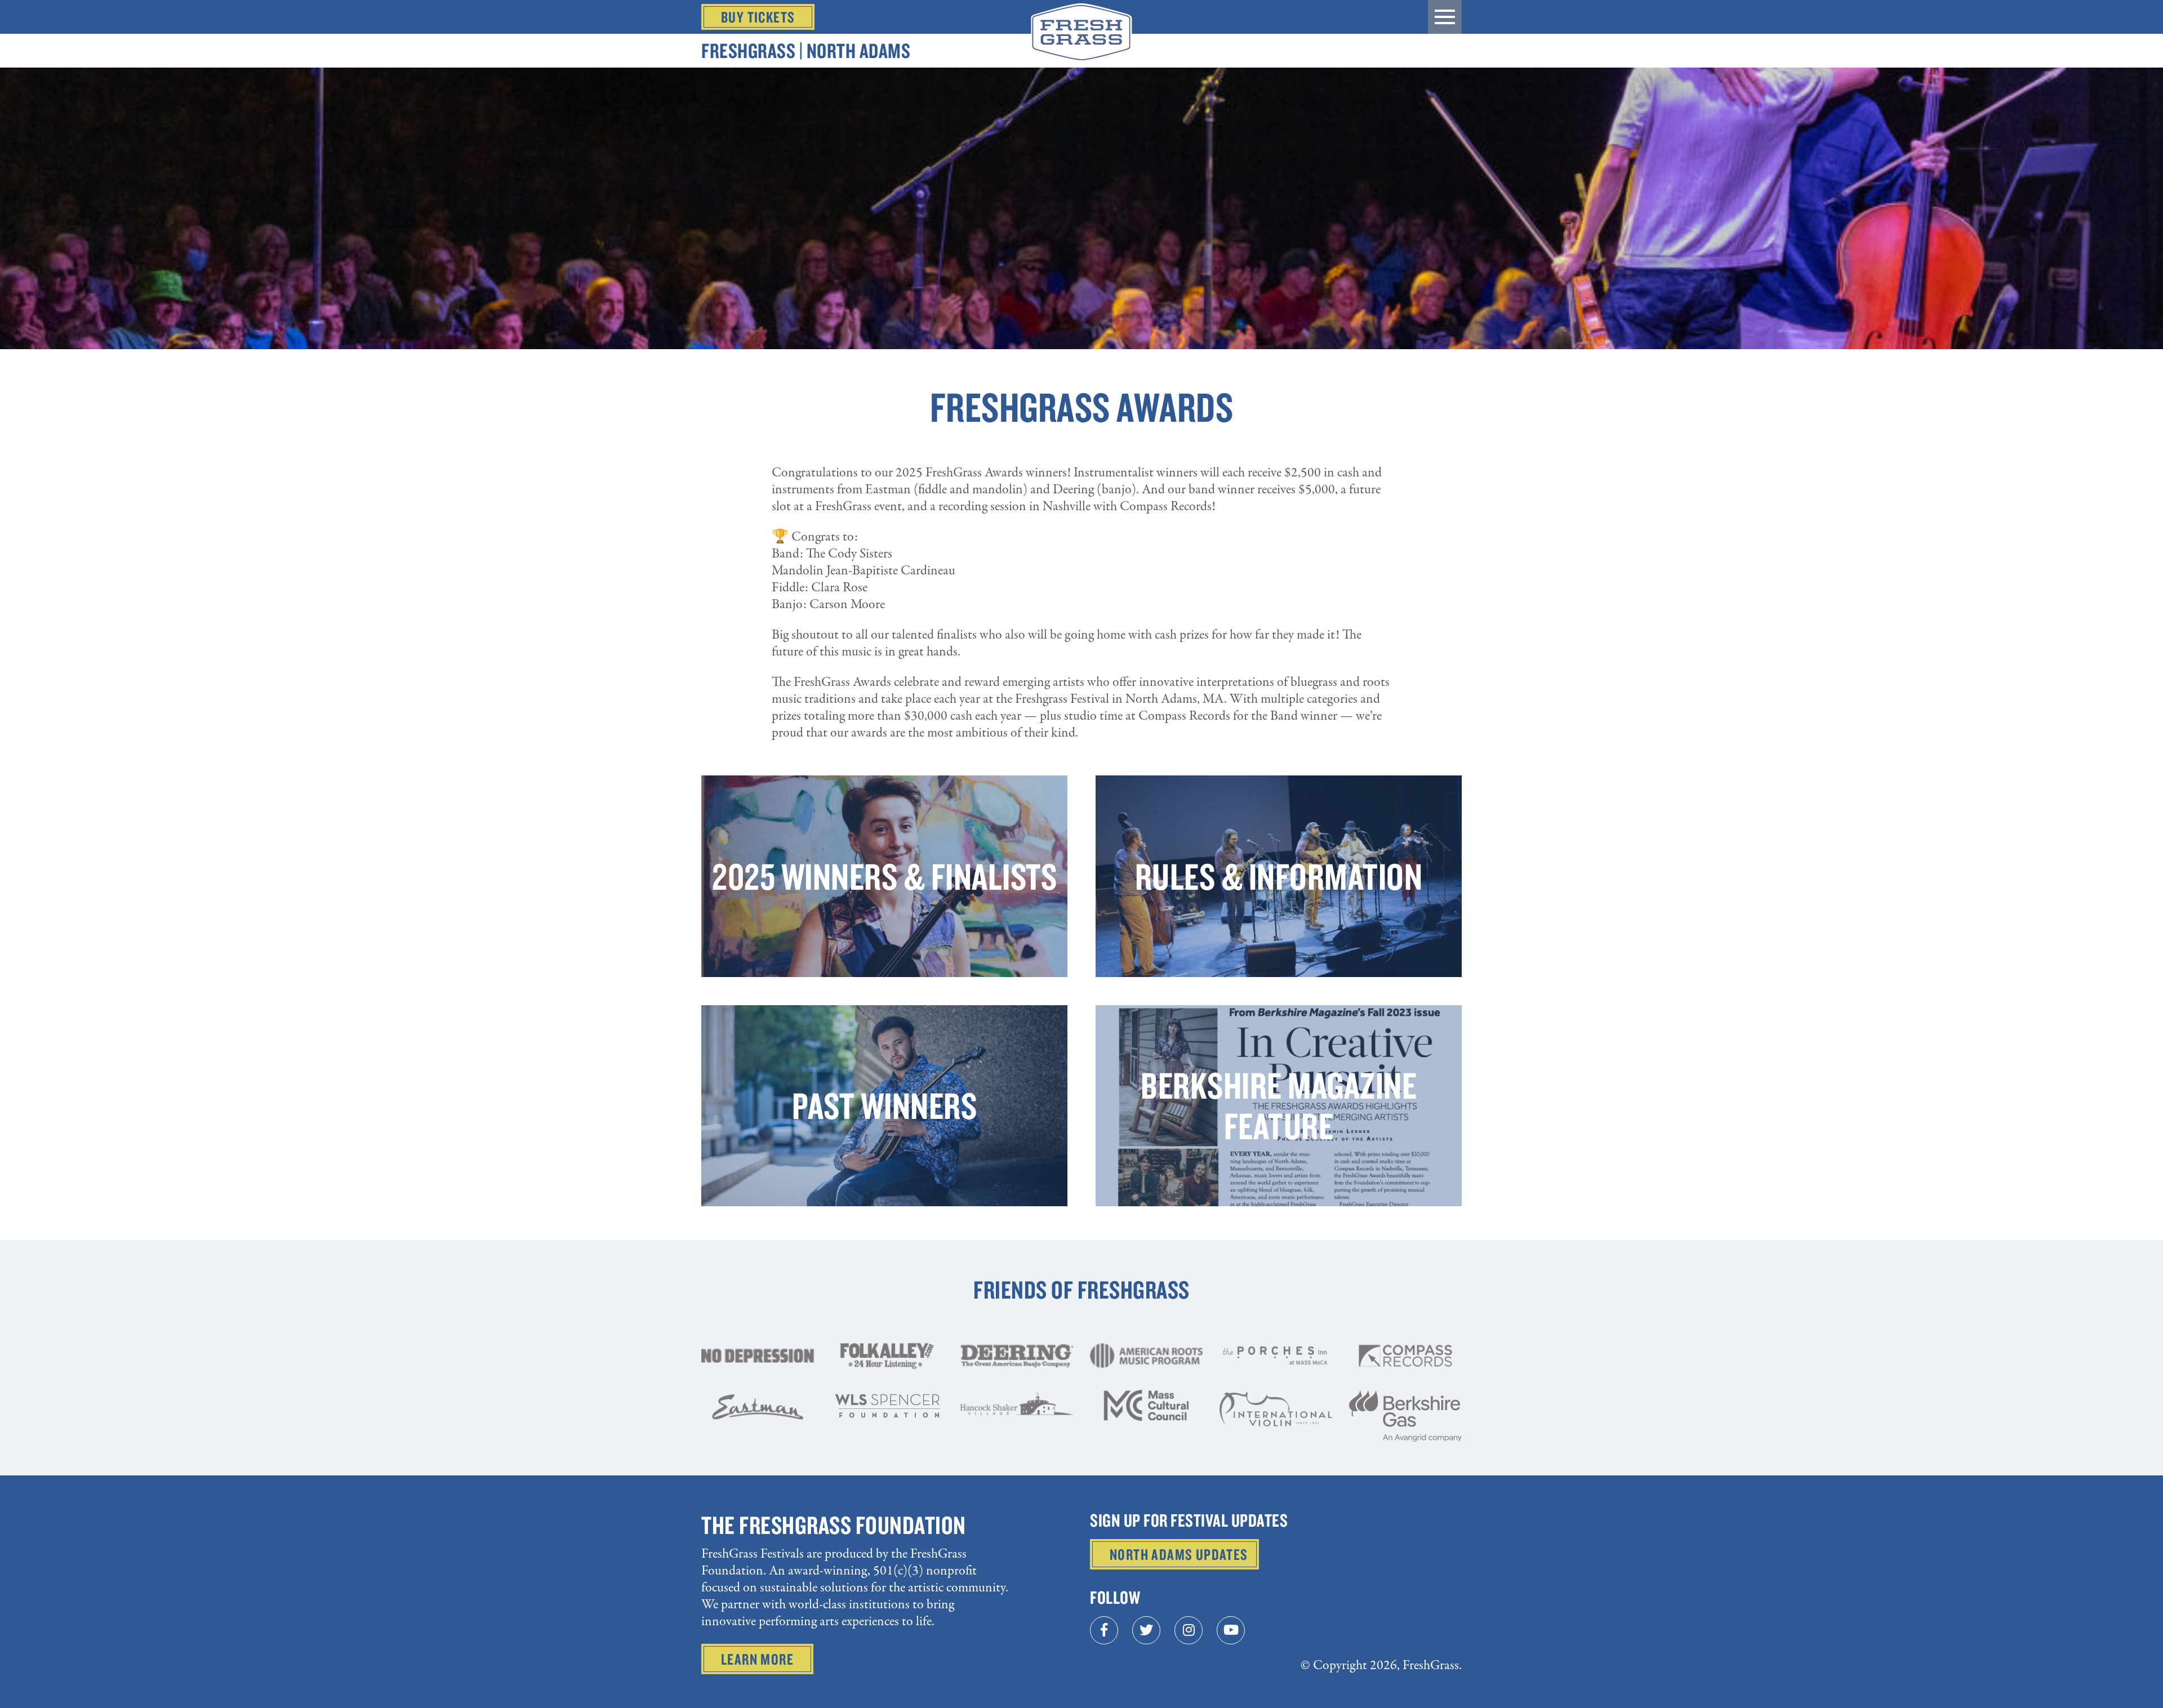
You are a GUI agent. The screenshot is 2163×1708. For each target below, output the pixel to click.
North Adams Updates (1179, 1554)
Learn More (757, 1659)
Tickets (758, 17)
